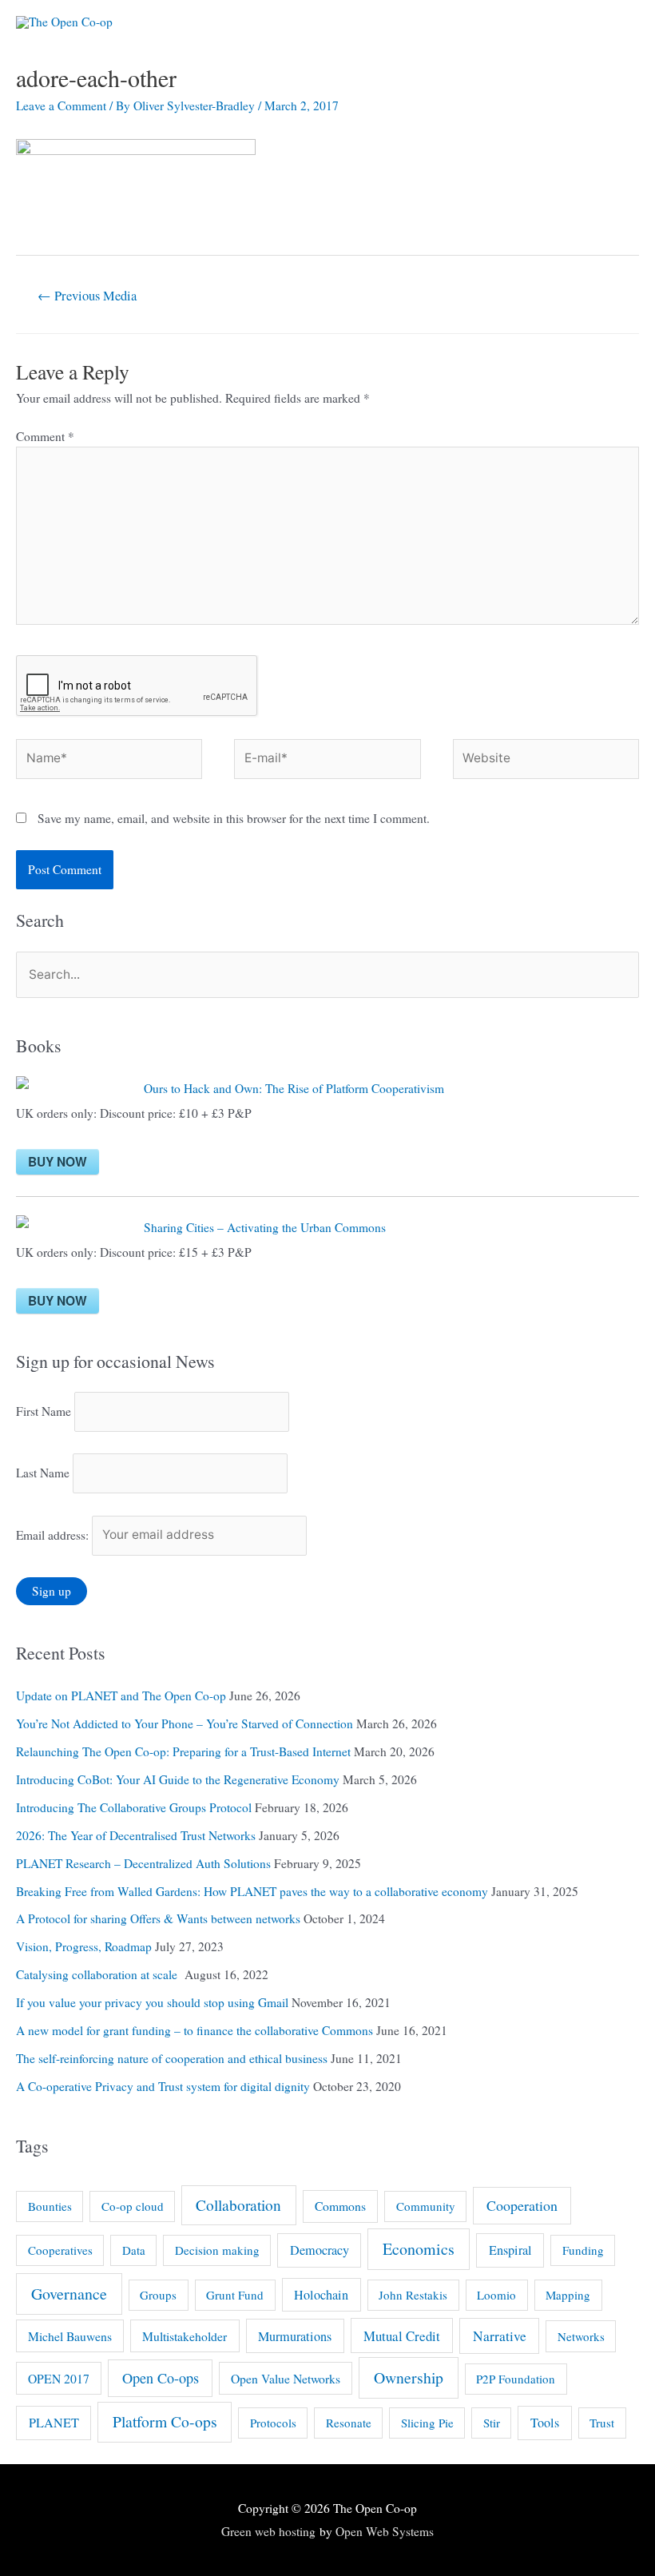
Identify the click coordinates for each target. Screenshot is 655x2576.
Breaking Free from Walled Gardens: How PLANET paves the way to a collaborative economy (252, 1891)
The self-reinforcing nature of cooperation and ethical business (172, 2058)
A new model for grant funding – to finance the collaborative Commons (195, 2030)
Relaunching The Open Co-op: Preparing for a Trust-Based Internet (183, 1751)
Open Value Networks (286, 2378)
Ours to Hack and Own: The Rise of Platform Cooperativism (294, 1088)
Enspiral (510, 2250)
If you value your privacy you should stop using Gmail (152, 2002)
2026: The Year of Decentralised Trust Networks (136, 1835)
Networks (581, 2336)
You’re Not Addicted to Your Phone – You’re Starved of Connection (185, 1723)
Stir (492, 2423)
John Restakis (413, 2295)
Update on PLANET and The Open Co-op (121, 1695)
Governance (69, 2294)
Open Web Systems (385, 2531)
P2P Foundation (516, 2379)
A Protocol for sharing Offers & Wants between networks (158, 1918)
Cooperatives (60, 2250)
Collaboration (238, 2205)
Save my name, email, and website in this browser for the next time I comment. (234, 818)
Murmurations (295, 2336)
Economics (419, 2249)
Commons (340, 2206)
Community (426, 2206)
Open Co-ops (161, 2378)
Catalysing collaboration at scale (99, 1974)
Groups (158, 2295)
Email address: (54, 1534)
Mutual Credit (402, 2336)
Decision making (217, 2250)
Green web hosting (268, 2531)
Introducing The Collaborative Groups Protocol (134, 1807)
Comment (45, 436)
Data (134, 2250)
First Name (44, 1411)
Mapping (568, 2295)
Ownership (409, 2377)
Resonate (349, 2423)
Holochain (321, 2295)
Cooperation (522, 2205)
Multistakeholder (185, 2336)
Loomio (496, 2295)
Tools (545, 2423)
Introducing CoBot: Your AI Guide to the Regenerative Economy (178, 1779)
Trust (602, 2423)
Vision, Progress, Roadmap (84, 1946)
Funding (583, 2250)
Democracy (320, 2250)
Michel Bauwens (70, 2336)
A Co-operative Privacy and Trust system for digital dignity (163, 2086)
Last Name (43, 1473)
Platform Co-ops (165, 2421)
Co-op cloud (133, 2206)
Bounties (50, 2206)
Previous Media (87, 296)
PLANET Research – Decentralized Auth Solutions (143, 1863)
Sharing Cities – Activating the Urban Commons (265, 1227)
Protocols (273, 2423)
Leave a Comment (61, 105)
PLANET (54, 2423)
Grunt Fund (235, 2295)
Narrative (500, 2336)
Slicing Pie (427, 2423)
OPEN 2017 (59, 2378)
